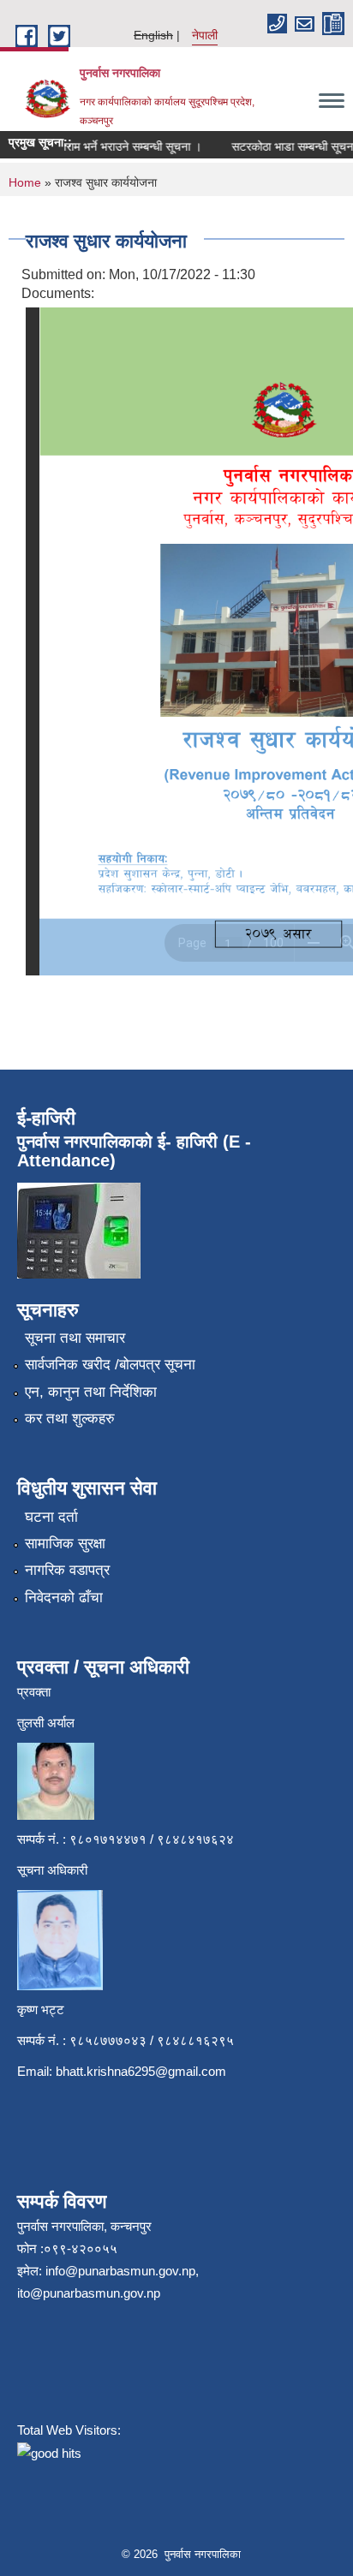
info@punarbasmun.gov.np (120, 2271)
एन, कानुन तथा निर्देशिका (91, 1392)
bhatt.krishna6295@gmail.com (141, 2071)
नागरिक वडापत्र (67, 1570)
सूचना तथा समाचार (75, 1338)
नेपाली (205, 35)
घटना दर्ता (51, 1517)
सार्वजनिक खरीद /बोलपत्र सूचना (110, 1365)
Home (25, 182)
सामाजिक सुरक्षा (65, 1544)
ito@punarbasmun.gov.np (89, 2293)
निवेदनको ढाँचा (64, 1598)
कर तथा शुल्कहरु (70, 1419)
